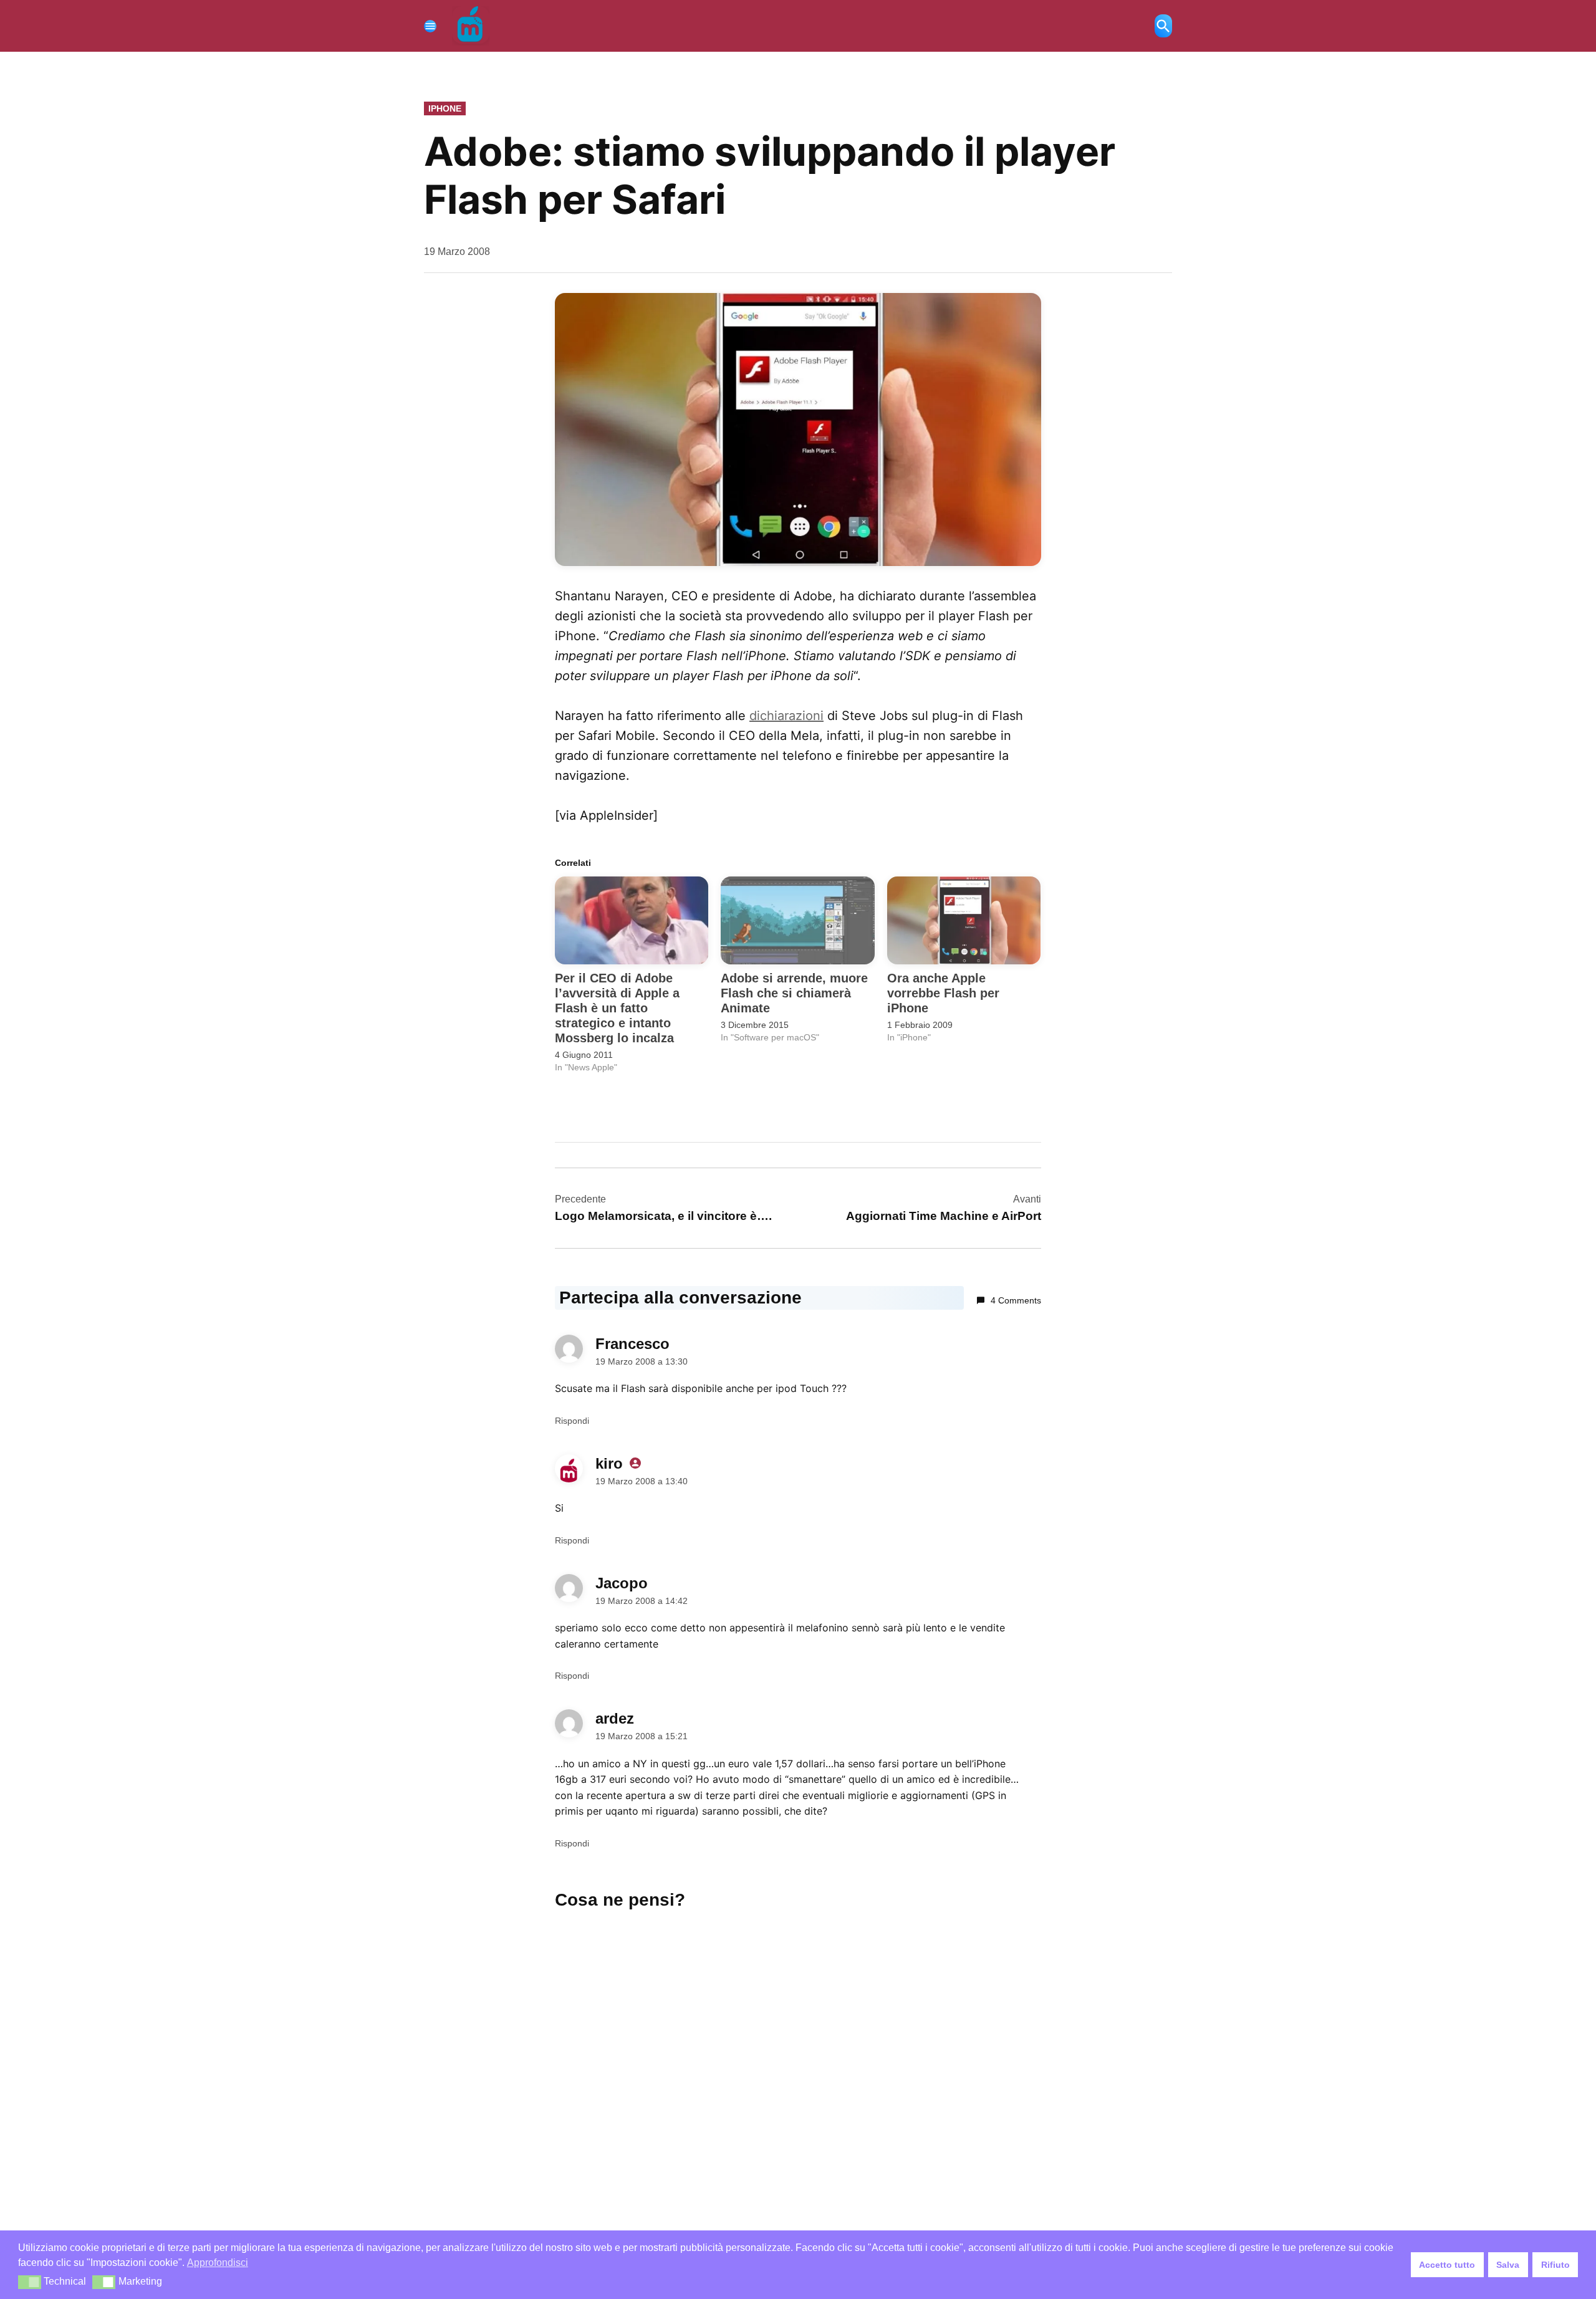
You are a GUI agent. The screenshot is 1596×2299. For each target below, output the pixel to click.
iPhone (445, 108)
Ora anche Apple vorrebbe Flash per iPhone (943, 993)
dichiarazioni (786, 716)
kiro (609, 1463)
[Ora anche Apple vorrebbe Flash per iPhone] (964, 920)
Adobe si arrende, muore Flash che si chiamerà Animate (794, 993)
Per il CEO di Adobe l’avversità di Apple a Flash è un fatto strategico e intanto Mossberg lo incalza (617, 1008)
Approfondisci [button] (218, 2263)
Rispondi (572, 1421)
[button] (30, 2282)
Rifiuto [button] (1555, 2265)
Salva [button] (1508, 2265)
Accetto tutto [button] (1447, 2265)
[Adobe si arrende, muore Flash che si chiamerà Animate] (797, 920)
